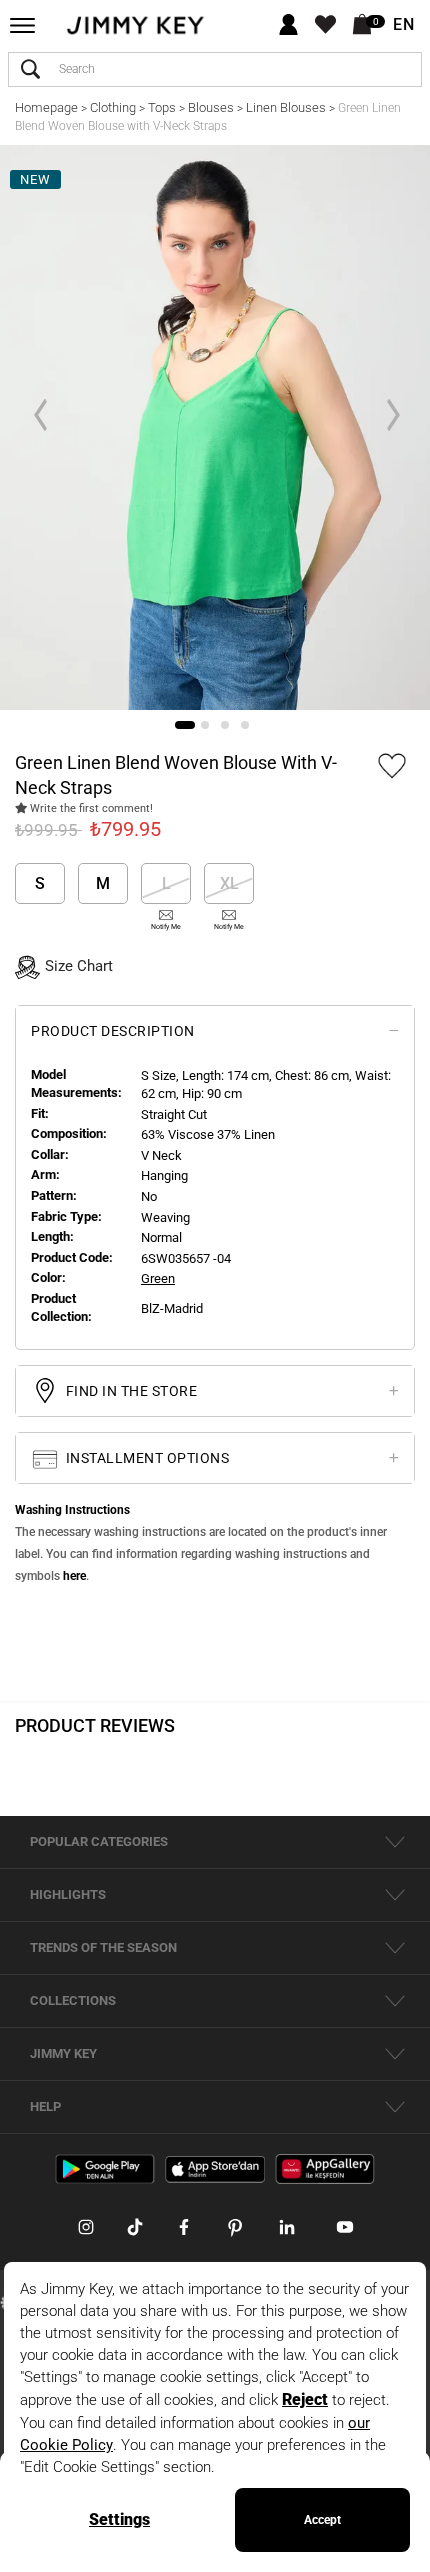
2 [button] (205, 725)
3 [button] (225, 725)
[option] (215, 427)
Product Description (113, 1031)
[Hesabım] (288, 25)
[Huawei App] (325, 2168)
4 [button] (245, 725)
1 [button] (185, 725)
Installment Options (145, 1458)
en (404, 25)
